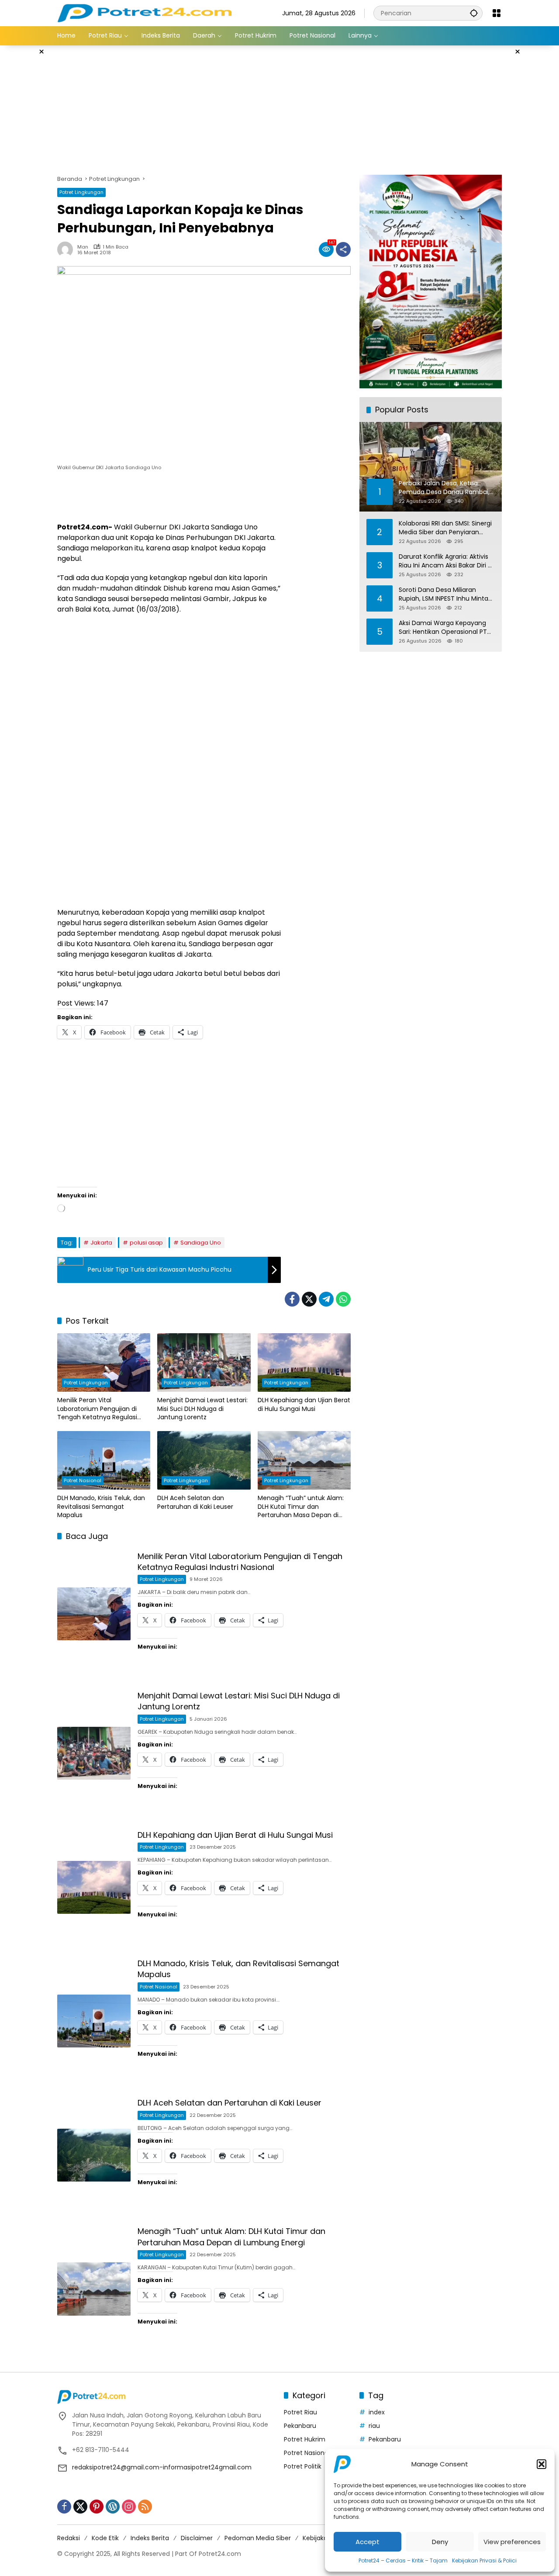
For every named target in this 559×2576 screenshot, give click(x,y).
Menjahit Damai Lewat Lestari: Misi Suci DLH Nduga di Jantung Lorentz (202, 1409)
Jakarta (101, 1243)
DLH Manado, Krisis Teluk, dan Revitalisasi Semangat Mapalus (101, 1507)
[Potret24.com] (144, 13)
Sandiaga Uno (201, 1243)
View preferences (512, 2542)
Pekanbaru (300, 2426)
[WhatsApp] (343, 1299)
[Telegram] (326, 1299)
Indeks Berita (150, 2538)
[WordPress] (113, 2507)
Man (83, 247)
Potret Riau (300, 2412)
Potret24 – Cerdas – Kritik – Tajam (403, 2560)
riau (374, 2426)
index (377, 2412)
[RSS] (145, 2507)
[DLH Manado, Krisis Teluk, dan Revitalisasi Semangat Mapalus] (104, 1460)
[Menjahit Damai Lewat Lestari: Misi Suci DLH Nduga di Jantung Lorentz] (204, 1362)
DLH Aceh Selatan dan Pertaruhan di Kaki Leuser (195, 1502)
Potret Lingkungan (81, 192)
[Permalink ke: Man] (67, 249)
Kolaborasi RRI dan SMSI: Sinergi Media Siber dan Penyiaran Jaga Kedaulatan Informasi (445, 527)
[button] (542, 2464)
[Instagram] (129, 2507)
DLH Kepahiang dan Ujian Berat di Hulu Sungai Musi (304, 1405)
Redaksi (69, 2538)
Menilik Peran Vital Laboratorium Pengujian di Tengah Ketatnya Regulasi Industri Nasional (97, 1409)
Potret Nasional (83, 1480)
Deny (440, 2542)
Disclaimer (197, 2538)
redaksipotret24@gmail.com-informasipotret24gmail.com (162, 2467)
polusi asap (146, 1243)
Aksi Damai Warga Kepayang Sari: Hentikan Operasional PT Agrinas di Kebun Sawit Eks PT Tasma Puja (443, 627)
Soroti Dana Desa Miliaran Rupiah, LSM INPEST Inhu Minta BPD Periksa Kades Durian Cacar (447, 594)
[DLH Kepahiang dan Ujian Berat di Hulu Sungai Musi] (304, 1362)
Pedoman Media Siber (258, 2538)
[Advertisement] (279, 109)
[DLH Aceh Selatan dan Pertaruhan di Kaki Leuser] (204, 1460)
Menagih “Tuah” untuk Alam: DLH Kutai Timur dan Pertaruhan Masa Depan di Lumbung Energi (301, 1507)
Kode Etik (105, 2538)
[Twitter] (309, 1299)
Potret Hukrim (305, 2439)
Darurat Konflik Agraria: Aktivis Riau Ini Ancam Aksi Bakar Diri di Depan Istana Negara (446, 561)
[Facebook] (292, 1299)
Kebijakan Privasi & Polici (484, 2560)
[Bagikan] (343, 249)
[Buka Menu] (497, 13)
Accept (367, 2542)
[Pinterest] (97, 2507)
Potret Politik (303, 2466)
